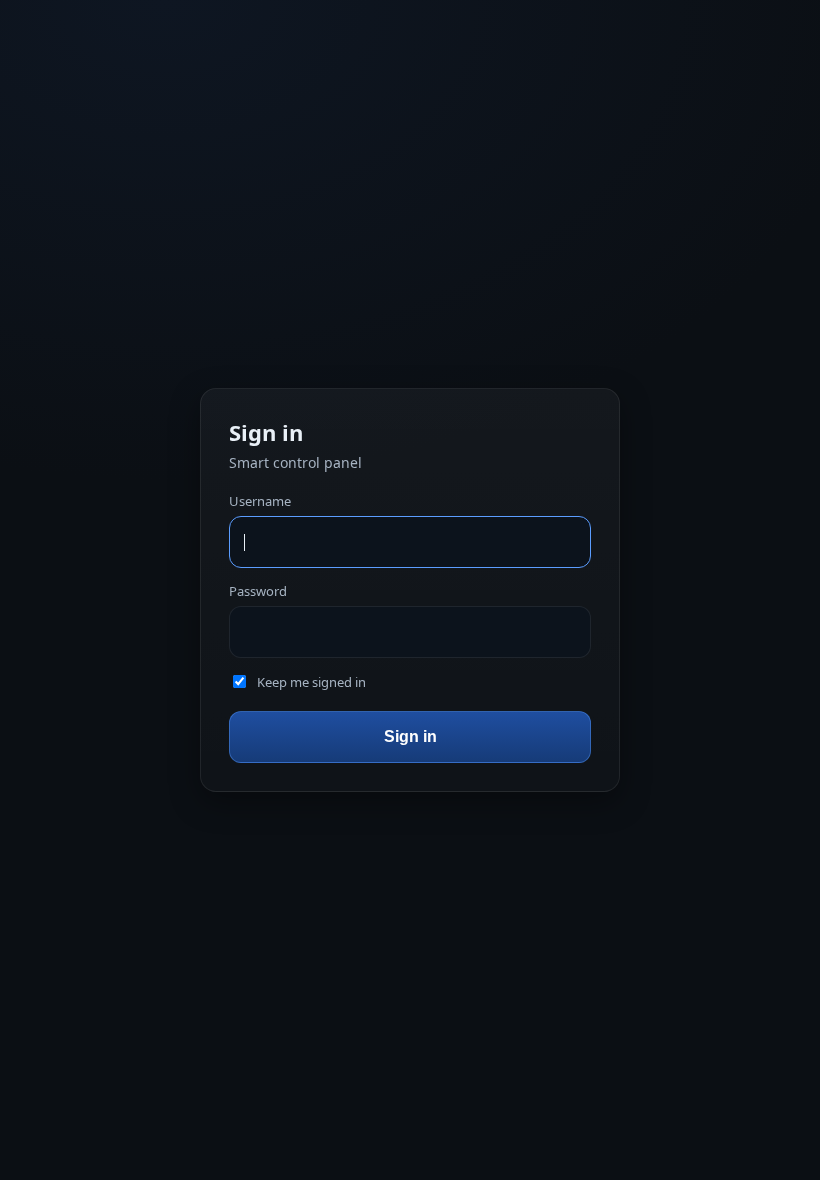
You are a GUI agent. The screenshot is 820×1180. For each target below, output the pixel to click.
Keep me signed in (311, 682)
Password (258, 591)
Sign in (410, 736)
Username (260, 501)
